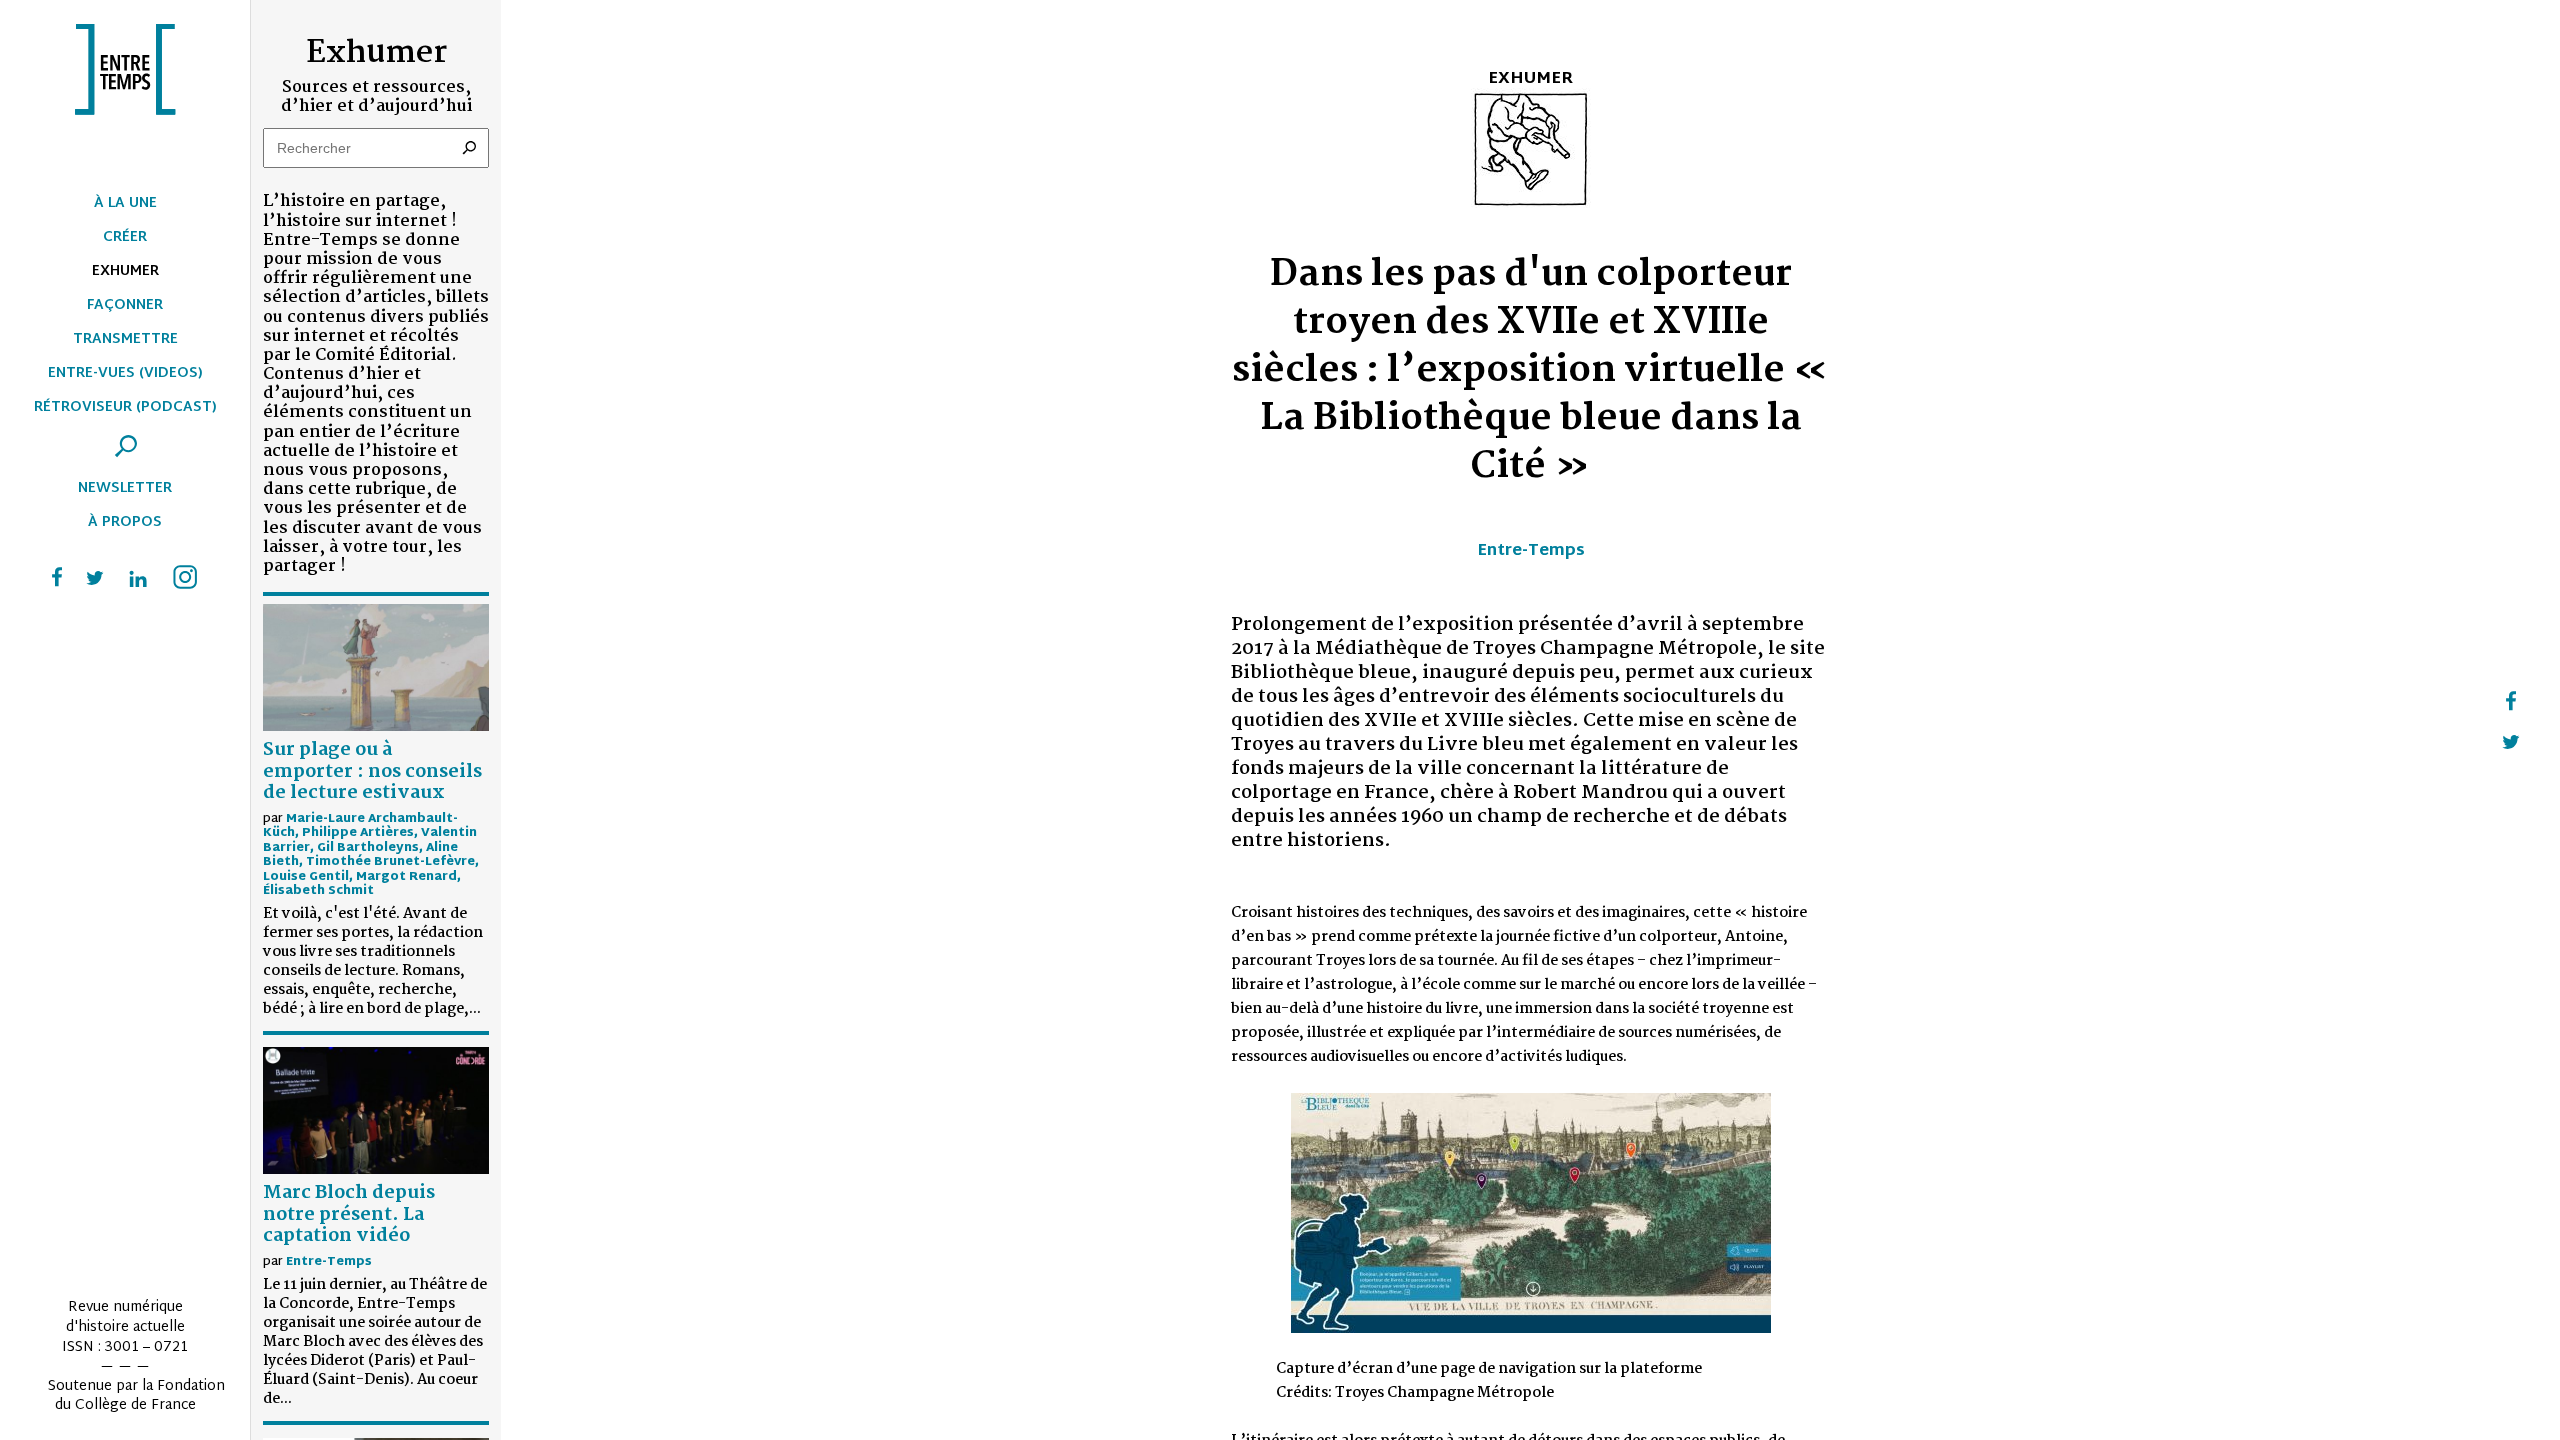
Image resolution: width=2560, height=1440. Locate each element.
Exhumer (125, 271)
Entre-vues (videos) (125, 373)
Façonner (125, 305)
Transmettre (125, 339)
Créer (125, 237)
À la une (125, 203)
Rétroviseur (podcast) (125, 407)
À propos (125, 522)
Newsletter (125, 488)
